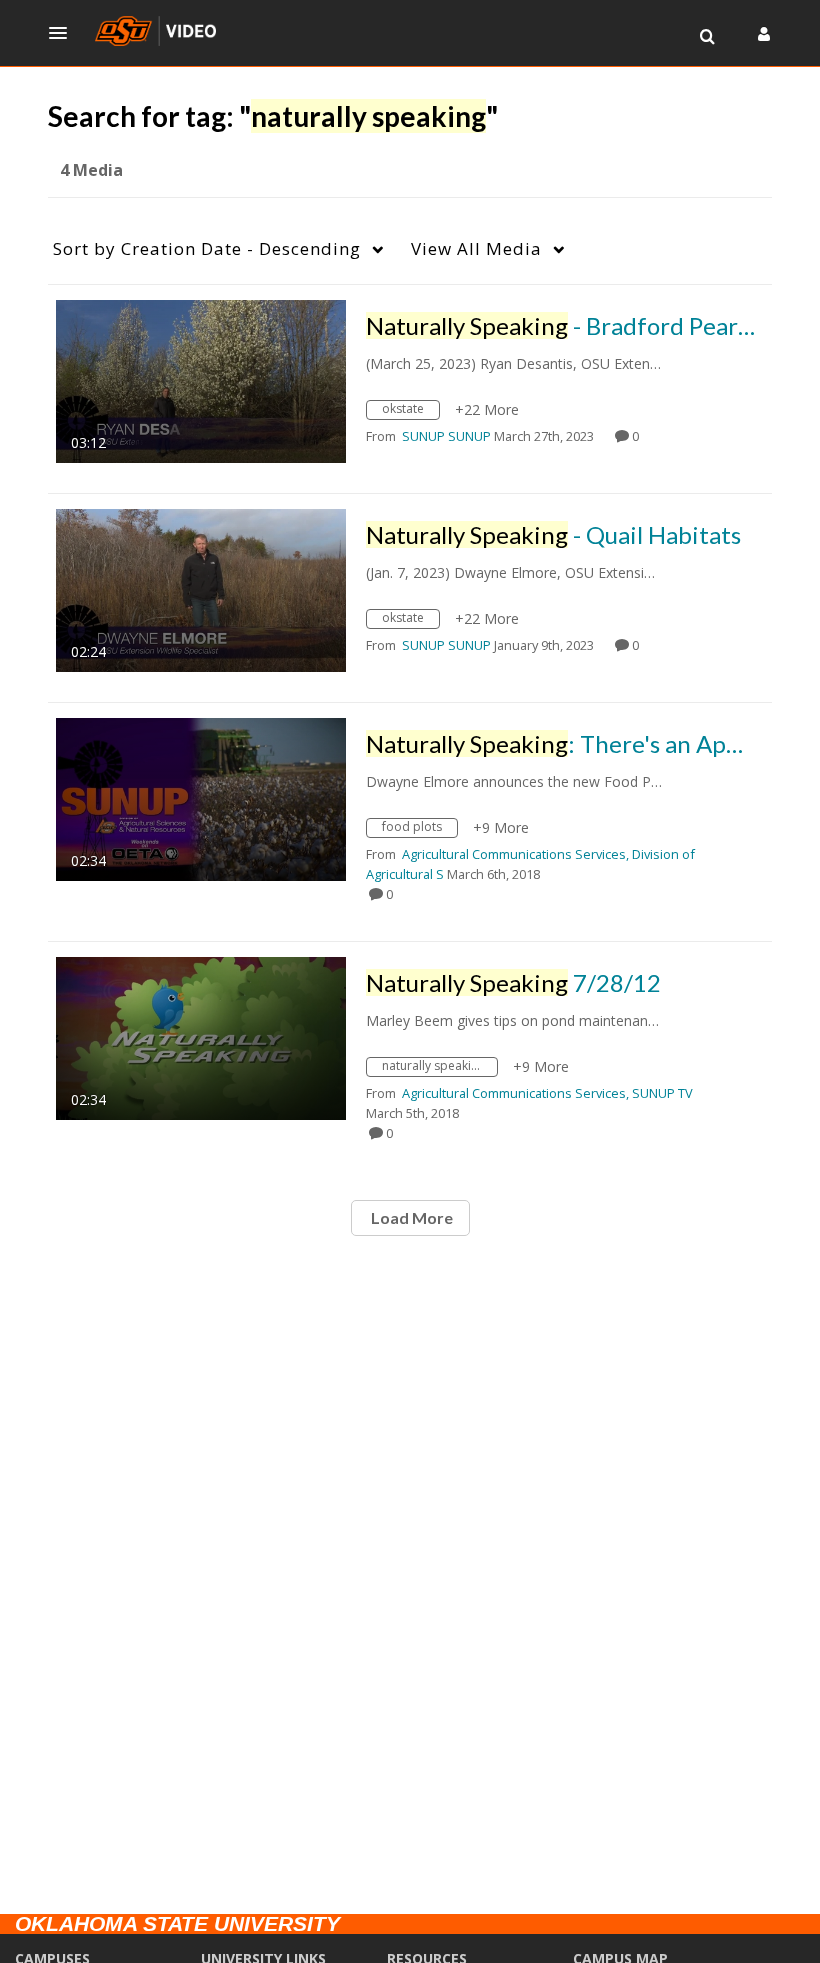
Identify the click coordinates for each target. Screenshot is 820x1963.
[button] (64, 33)
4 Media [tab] (91, 170)
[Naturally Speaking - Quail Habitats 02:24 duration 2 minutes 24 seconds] (201, 588)
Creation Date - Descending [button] (207, 248)
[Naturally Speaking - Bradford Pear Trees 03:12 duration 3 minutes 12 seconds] (201, 379)
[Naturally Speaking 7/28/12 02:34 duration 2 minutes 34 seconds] (201, 1036)
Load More (410, 1217)
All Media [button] (476, 248)
